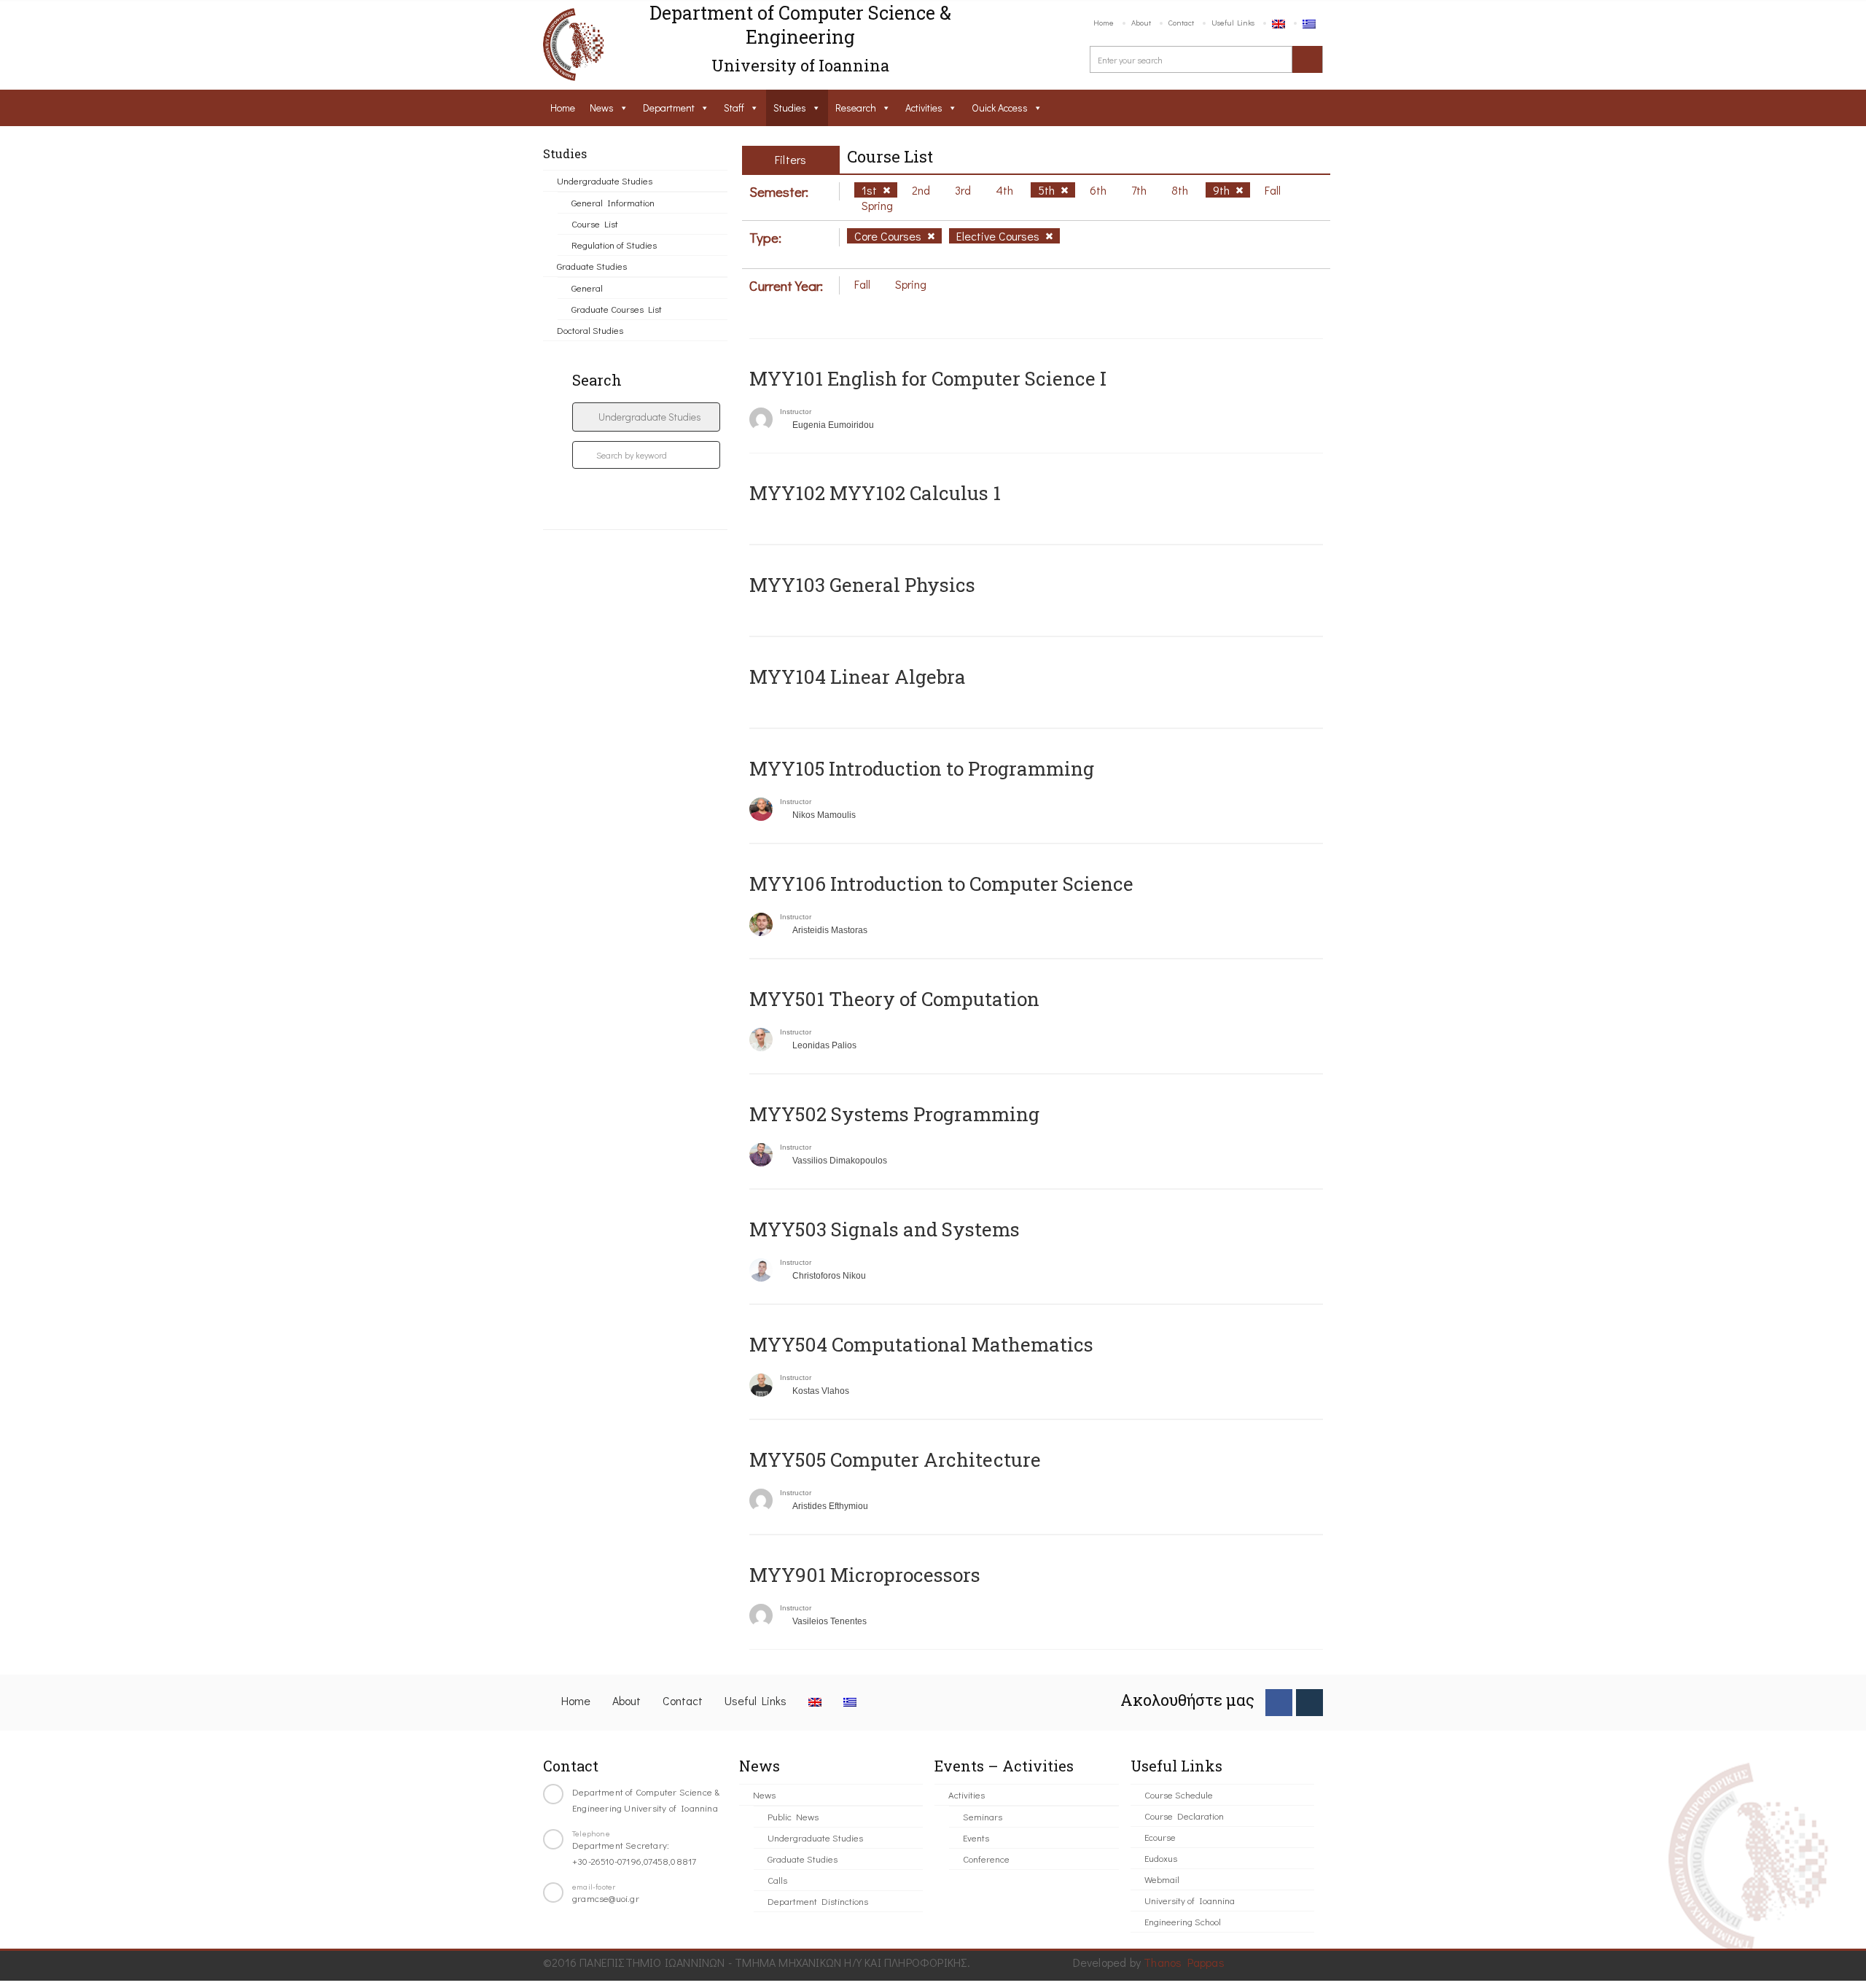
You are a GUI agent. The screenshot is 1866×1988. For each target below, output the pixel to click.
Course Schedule (1179, 1794)
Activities (924, 108)
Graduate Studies (592, 266)
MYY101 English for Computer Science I (928, 378)
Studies (790, 108)
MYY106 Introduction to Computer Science (941, 884)
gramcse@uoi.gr (606, 1898)
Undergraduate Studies (605, 180)
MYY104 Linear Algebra (858, 677)
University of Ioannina (1190, 1900)
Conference (986, 1859)
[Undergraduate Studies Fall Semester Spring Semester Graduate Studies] (646, 417)
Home (1104, 22)
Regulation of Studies (614, 245)
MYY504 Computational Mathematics (921, 1344)
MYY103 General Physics (862, 585)
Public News (793, 1816)
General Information (613, 202)
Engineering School (1183, 1921)
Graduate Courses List (617, 309)
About (1141, 22)
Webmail (1162, 1879)
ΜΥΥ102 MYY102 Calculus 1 (875, 493)
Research (856, 108)
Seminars (983, 1816)
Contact (1181, 22)
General (587, 288)
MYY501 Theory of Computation (894, 999)
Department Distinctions (818, 1901)
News (602, 108)
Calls (777, 1880)
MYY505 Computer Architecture (895, 1459)
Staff (734, 108)
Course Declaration (1184, 1816)
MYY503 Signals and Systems (885, 1229)
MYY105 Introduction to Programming (922, 768)
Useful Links (1233, 22)
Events (976, 1837)
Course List (595, 223)
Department (669, 108)
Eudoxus (1161, 1858)
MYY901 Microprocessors (865, 1575)
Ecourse (1160, 1837)
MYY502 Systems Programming (894, 1114)
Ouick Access (1000, 108)
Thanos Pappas (1184, 1962)
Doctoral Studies (590, 330)
